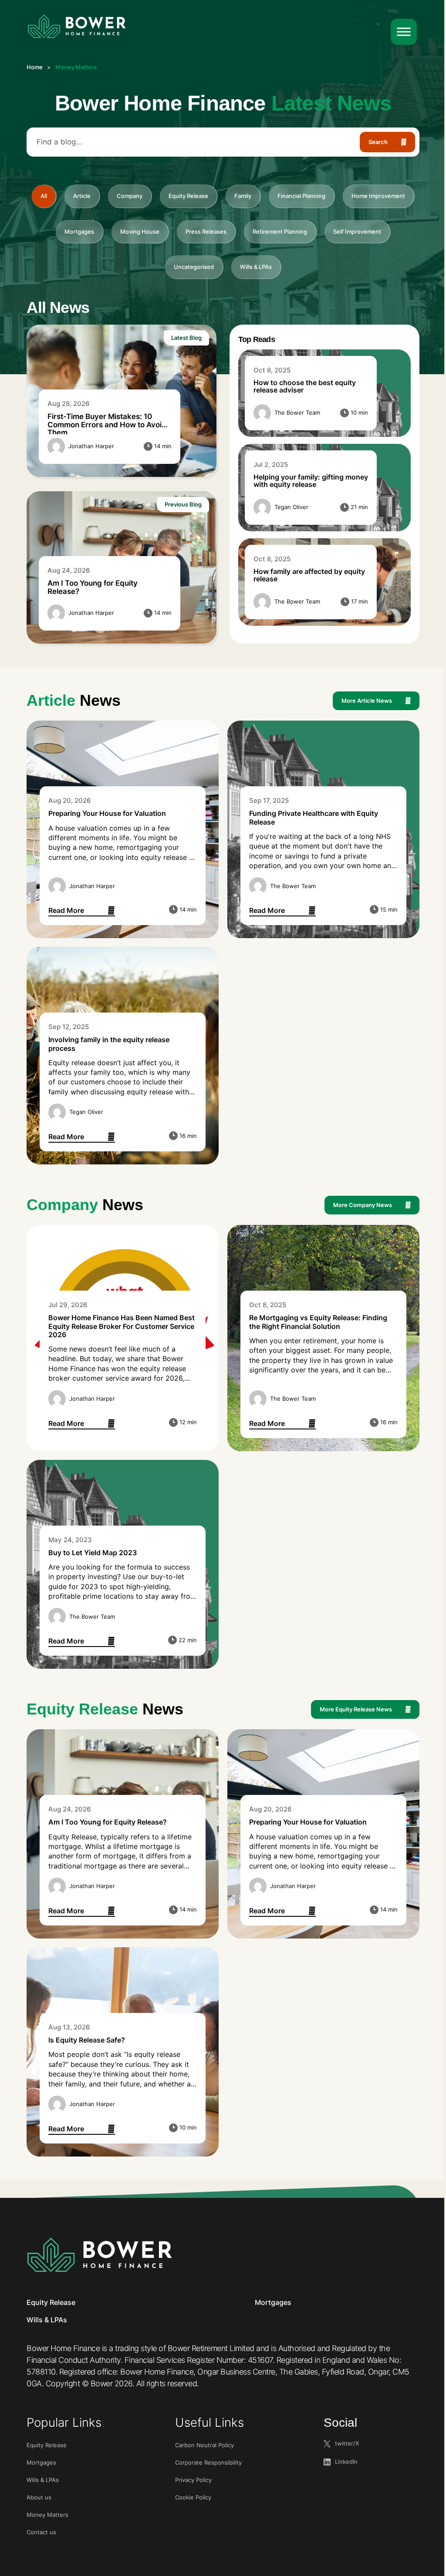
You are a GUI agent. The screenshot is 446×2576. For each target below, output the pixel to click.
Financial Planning (301, 196)
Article (82, 196)
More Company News (363, 1205)
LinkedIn (346, 2462)
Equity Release (188, 196)
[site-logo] (77, 27)
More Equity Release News (356, 1709)
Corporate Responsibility (208, 2462)
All (44, 196)
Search (378, 142)
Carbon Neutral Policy (204, 2445)
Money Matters (47, 2515)
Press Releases (206, 231)
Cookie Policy (193, 2497)
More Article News (367, 701)
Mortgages (79, 231)
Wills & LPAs (256, 267)
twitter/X (347, 2443)
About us (39, 2497)
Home (35, 67)
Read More (82, 911)
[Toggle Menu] (404, 32)
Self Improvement (357, 231)
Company (130, 196)
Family (243, 196)
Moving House (140, 231)
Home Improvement (378, 196)
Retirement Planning (280, 231)
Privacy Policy (193, 2480)
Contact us (41, 2532)
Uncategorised (194, 267)
